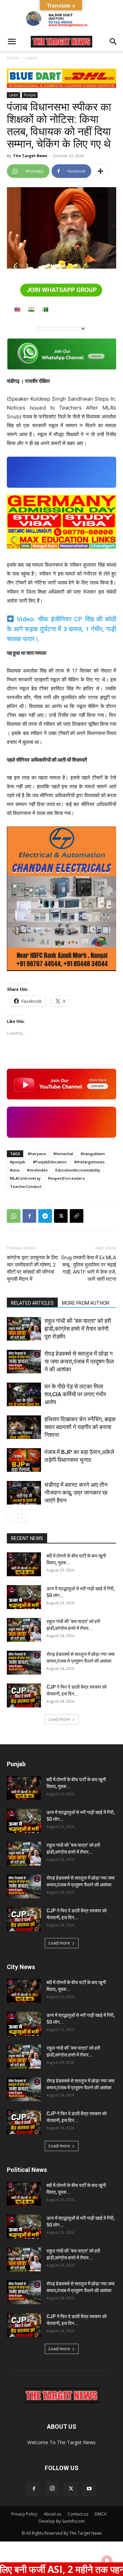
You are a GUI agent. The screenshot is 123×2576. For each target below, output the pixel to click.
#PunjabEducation (50, 1162)
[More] (100, 171)
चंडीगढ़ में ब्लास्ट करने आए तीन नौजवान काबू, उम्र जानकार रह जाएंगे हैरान (76, 1493)
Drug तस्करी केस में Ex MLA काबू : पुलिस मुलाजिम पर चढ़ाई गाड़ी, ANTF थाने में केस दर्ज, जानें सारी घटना (89, 1268)
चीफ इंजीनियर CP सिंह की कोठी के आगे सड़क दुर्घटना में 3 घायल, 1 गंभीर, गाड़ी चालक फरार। (61, 629)
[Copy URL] (77, 1216)
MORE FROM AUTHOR (86, 1303)
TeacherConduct (26, 1186)
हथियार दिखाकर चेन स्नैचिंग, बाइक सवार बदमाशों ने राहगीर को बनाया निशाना (80, 1427)
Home (13, 58)
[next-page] (22, 1518)
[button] (12, 42)
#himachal (63, 1154)
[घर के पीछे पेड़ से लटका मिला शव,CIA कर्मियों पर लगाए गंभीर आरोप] (24, 1394)
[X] (61, 1216)
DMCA (101, 2514)
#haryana (37, 1154)
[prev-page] (11, 1518)
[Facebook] (29, 1216)
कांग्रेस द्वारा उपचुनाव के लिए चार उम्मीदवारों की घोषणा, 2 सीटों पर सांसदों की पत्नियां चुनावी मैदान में (32, 1268)
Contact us (78, 2514)
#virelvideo (37, 1170)
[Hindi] (31, 309)
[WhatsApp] (14, 1216)
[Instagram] (52, 2489)
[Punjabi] (45, 309)
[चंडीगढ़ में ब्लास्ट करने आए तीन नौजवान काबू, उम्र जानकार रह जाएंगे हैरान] (24, 1493)
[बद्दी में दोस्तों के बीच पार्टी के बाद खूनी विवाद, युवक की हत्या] (24, 1564)
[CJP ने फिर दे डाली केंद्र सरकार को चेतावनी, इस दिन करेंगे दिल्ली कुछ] (24, 1695)
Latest (31, 58)
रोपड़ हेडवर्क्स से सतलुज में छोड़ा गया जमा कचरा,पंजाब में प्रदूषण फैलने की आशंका (79, 1361)
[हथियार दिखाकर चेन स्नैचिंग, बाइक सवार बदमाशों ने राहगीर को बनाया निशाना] (24, 1427)
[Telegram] (45, 1216)
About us (52, 2514)
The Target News (30, 156)
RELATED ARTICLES (32, 1303)
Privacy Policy (24, 2514)
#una (15, 1170)
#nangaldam (93, 1154)
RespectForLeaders (66, 1178)
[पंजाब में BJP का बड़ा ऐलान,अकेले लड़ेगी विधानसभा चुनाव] (24, 1460)
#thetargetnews (89, 1162)
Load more (59, 1719)
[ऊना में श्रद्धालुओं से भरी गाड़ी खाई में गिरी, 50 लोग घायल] (24, 1597)
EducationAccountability (78, 1170)
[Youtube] (89, 2489)
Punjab (30, 95)
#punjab (18, 1162)
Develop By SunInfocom (62, 2521)
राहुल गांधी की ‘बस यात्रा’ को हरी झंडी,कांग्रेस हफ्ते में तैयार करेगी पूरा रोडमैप (78, 1329)
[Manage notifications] (107, 2561)
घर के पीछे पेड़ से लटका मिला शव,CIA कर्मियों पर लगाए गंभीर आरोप (75, 1394)
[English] (17, 309)
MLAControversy (25, 1178)
